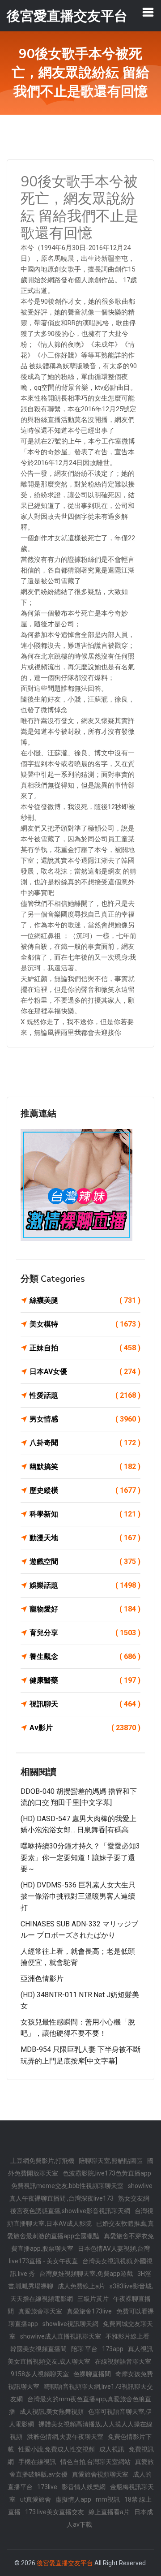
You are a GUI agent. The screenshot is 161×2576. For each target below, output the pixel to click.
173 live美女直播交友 (55, 2512)
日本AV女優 (85, 1372)
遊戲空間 (85, 1562)
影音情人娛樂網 (84, 2487)
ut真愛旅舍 (36, 2499)
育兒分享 (85, 1633)
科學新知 (85, 1514)
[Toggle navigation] (148, 12)
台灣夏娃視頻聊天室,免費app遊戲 (86, 2274)
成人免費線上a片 (81, 2286)
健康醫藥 (85, 1680)
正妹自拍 (85, 1348)
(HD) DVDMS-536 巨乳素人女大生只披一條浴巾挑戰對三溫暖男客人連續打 (78, 1896)
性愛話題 (85, 1395)
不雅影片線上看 (127, 2336)
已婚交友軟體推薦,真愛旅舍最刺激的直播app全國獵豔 (80, 2230)
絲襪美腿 (85, 1300)
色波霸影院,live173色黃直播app (107, 2173)
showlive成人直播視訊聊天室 (61, 2336)
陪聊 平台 (84, 2349)
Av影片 (85, 1728)
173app (113, 2349)
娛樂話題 (85, 1585)
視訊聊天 (85, 1704)
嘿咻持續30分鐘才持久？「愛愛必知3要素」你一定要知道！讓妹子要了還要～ (80, 1857)
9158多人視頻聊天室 (40, 2374)
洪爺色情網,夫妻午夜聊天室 (65, 2437)
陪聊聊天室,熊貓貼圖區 (111, 2161)
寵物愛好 (85, 1609)
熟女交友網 (134, 2198)
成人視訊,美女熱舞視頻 (52, 2412)
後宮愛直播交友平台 (65, 2563)
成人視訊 (112, 2449)
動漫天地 (85, 1538)
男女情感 (85, 1419)
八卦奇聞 (85, 1443)
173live (47, 2487)
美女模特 (85, 1324)
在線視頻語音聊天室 (123, 2361)
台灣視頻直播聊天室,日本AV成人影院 (80, 2217)
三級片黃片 (93, 2299)
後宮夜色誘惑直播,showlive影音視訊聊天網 (70, 2211)
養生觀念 (85, 1656)
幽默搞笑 (85, 1467)
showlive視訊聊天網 (70, 2324)
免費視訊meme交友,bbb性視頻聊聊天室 (67, 2186)
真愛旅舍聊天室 (40, 2311)
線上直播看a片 (109, 2512)
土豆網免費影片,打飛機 (42, 2161)
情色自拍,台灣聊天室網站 (95, 2462)
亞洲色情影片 (42, 1979)
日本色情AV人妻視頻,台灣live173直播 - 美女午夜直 (80, 2255)
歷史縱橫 (85, 1490)
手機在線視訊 (37, 2462)
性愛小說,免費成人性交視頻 (57, 2449)
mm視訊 (108, 2499)
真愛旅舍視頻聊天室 (100, 2474)
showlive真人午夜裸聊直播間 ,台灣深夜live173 (81, 2192)
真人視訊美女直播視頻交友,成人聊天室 (80, 2355)
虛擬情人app (73, 2499)
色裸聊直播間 (92, 2374)
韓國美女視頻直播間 (38, 2349)
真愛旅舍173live (89, 2311)
